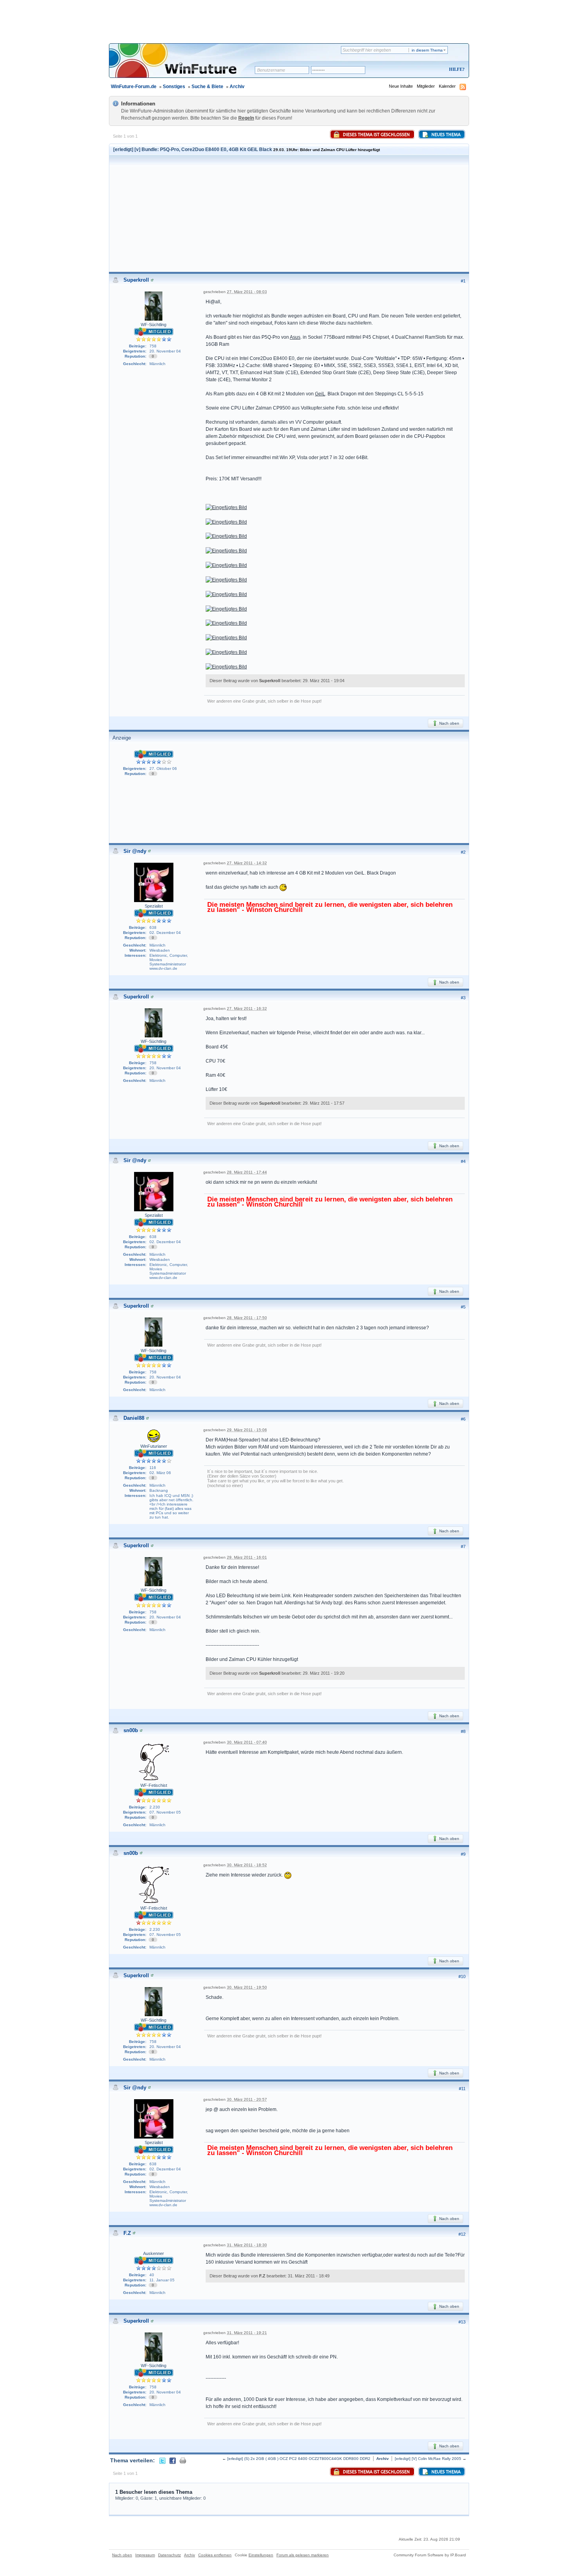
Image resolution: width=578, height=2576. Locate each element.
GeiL (320, 394)
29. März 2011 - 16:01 (247, 1557)
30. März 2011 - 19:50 (247, 1987)
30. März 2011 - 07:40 (247, 1742)
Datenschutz (169, 2555)
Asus (295, 337)
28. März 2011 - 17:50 (247, 1318)
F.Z (127, 2233)
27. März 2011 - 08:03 (247, 292)
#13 (462, 2322)
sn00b (131, 1730)
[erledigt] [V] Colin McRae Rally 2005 (428, 2459)
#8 (463, 1731)
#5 (463, 1307)
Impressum (145, 2555)
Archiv (237, 87)
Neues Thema (445, 135)
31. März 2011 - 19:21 (247, 2333)
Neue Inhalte (401, 86)
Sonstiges (174, 87)
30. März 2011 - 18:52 (247, 1865)
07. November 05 (165, 1812)
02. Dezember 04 (165, 933)
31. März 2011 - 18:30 (247, 2245)
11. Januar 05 (162, 2280)
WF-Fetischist (154, 1785)
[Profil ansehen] (152, 280)
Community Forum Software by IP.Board (430, 2555)
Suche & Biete (207, 87)
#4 (463, 1161)
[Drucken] (183, 2460)
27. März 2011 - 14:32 (247, 863)
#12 (462, 2234)
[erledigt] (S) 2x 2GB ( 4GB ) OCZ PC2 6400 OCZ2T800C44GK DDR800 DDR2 (299, 2459)
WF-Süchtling (154, 325)
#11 (462, 2089)
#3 (463, 998)
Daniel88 (134, 1418)
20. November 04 (165, 351)
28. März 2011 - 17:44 (247, 1172)
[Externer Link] (226, 507)
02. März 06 (160, 1473)
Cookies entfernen (215, 2555)
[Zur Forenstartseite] (185, 66)
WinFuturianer (154, 1446)
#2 (463, 852)
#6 (463, 1419)
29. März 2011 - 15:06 (247, 1430)
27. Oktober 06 (163, 769)
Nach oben (449, 723)
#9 (463, 1854)
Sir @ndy (135, 851)
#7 (463, 1546)
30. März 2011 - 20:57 (247, 2099)
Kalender (447, 86)
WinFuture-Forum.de (134, 87)
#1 (463, 281)
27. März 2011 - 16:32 (247, 1008)
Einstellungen (261, 2555)
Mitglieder (426, 86)
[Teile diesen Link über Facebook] (173, 2460)
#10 (462, 1976)
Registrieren (424, 70)
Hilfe (456, 69)
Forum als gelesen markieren (303, 2555)
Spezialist (154, 906)
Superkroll (136, 280)
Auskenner (154, 2253)
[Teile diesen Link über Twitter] (162, 2460)
